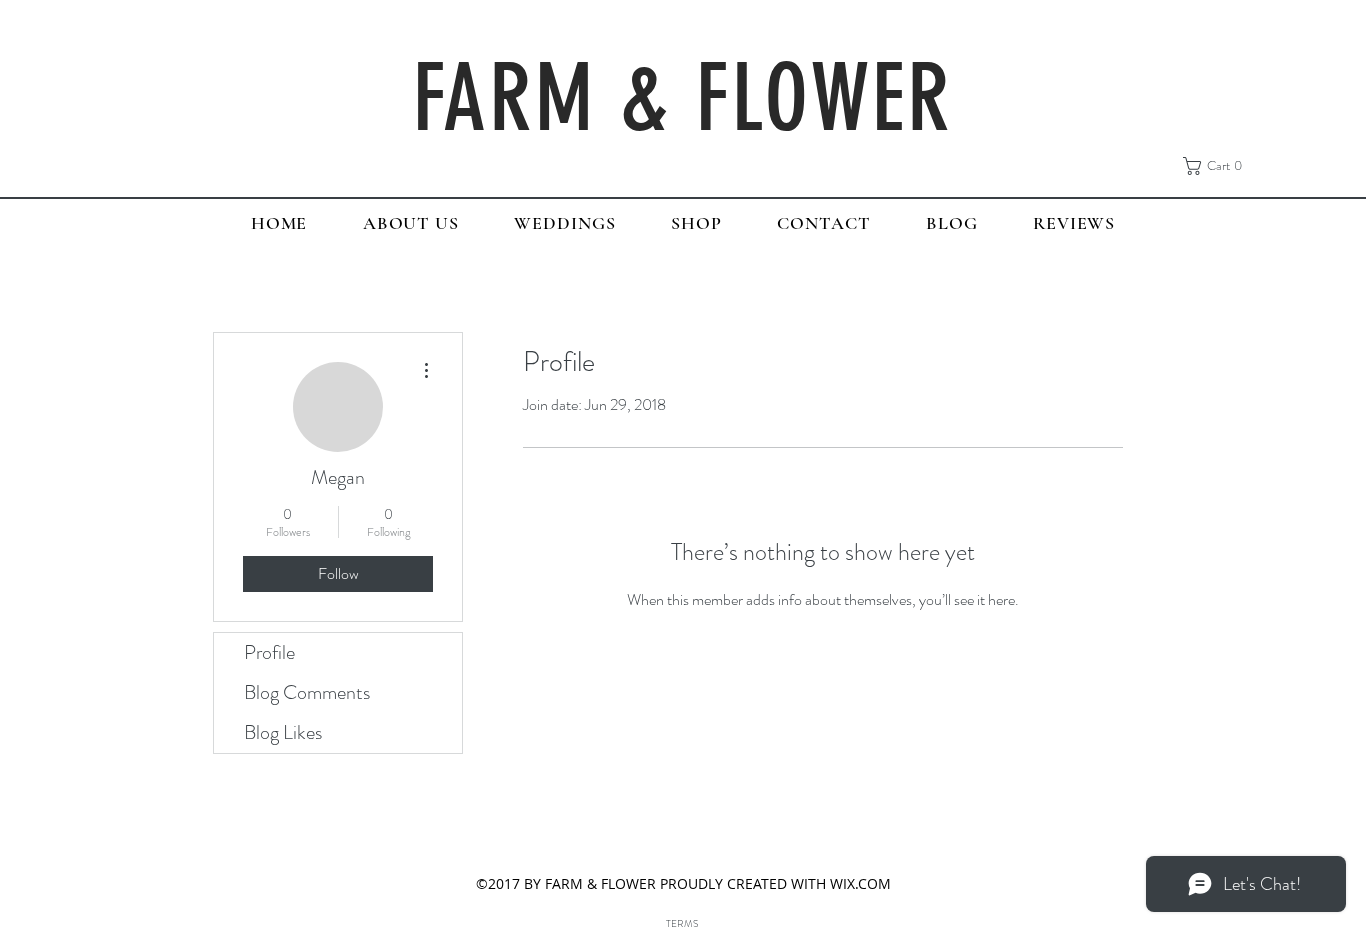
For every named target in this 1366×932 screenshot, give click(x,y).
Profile (269, 652)
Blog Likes (283, 732)
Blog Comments (307, 692)
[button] (1218, 166)
